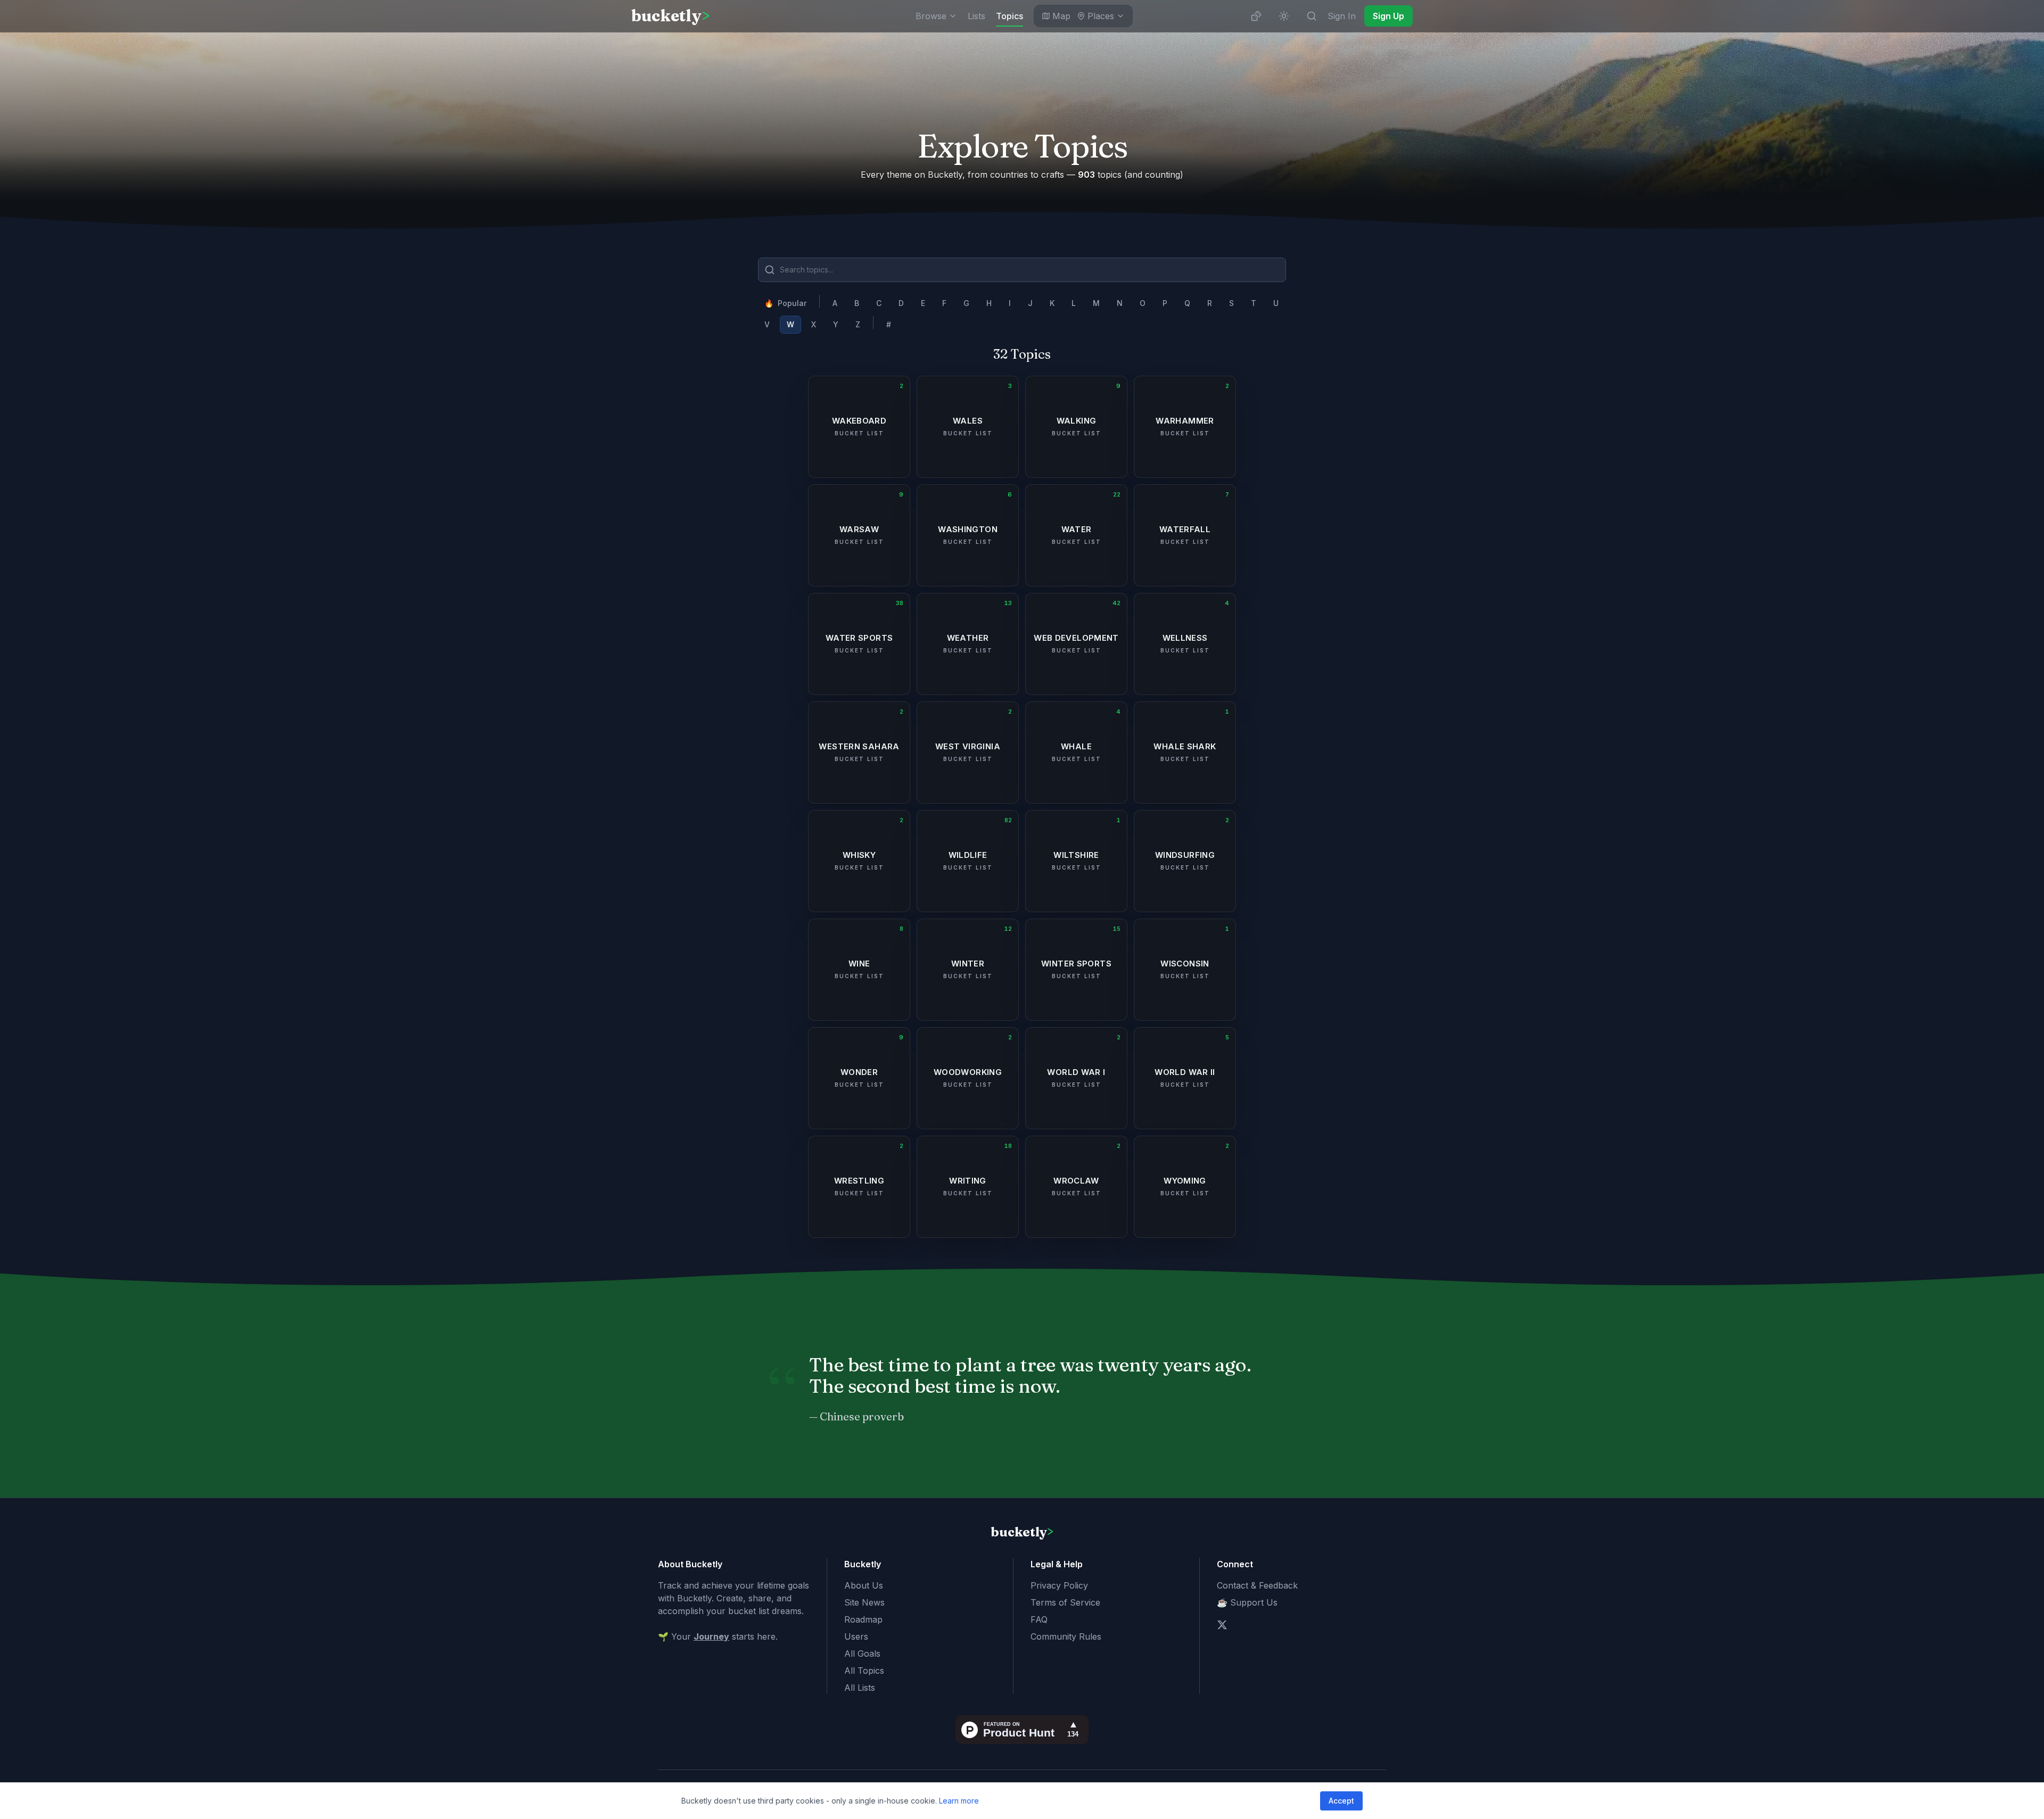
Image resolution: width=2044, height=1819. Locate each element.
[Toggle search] (1312, 16)
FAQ (1039, 1619)
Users (856, 1636)
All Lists (860, 1688)
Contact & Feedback (1257, 1585)
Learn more (959, 1801)
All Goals (862, 1653)
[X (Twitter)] (1222, 1625)
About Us (864, 1585)
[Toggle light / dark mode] (1284, 16)
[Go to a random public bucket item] (1256, 16)
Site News (864, 1602)
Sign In (1342, 16)
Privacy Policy (1059, 1585)
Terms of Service (1065, 1602)
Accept (1341, 1801)
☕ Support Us (1247, 1602)
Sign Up (1388, 16)
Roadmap (863, 1619)
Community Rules (1066, 1636)
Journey (711, 1636)
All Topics (864, 1671)
